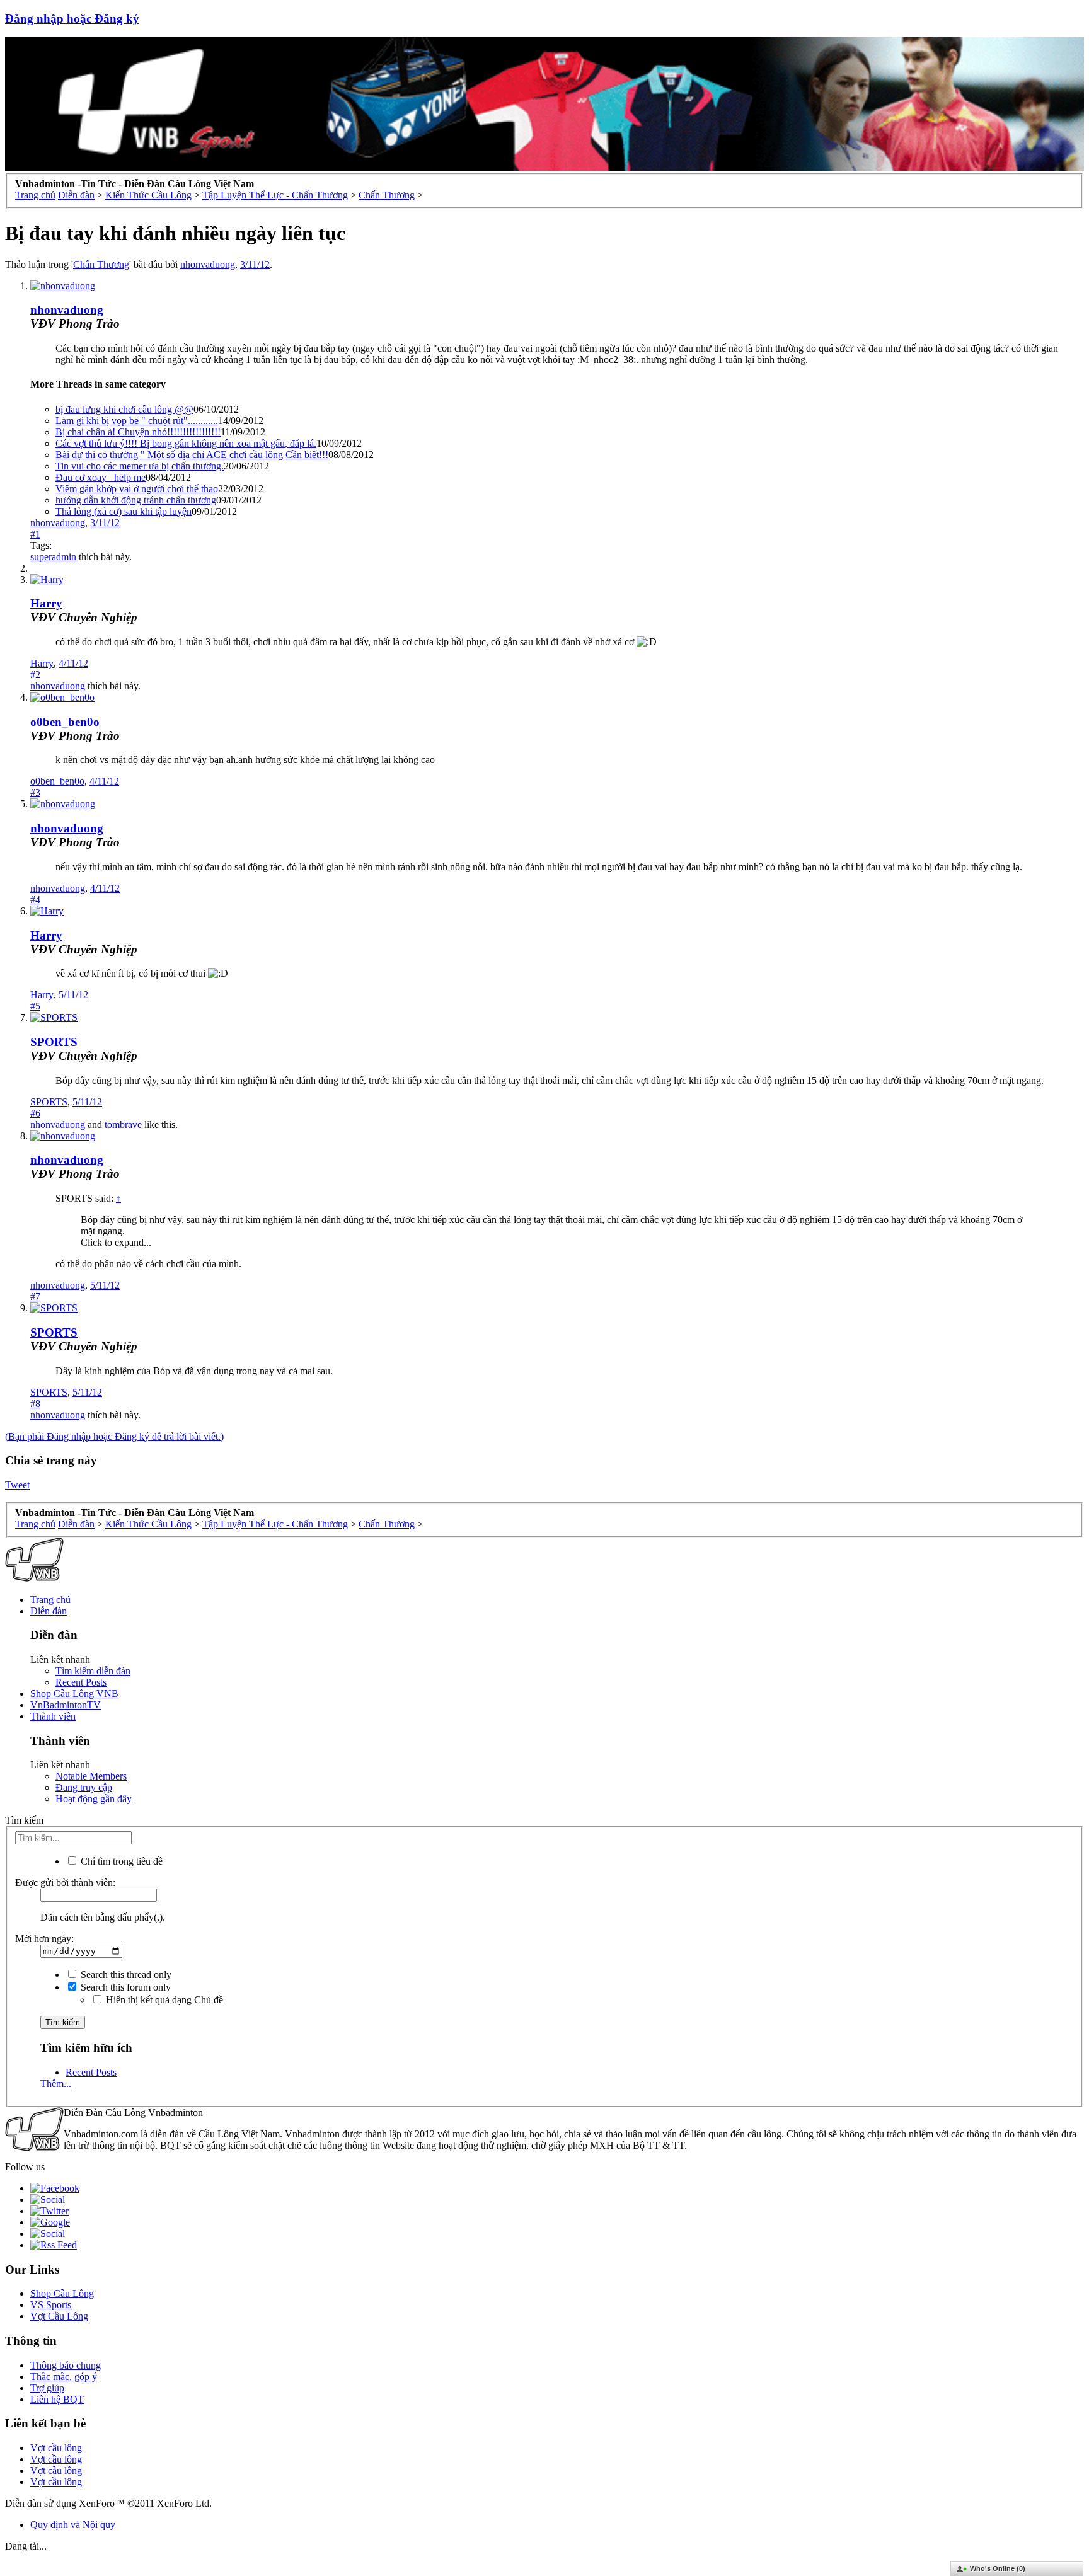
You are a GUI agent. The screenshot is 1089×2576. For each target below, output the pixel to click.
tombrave (123, 1124)
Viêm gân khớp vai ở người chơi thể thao (137, 489)
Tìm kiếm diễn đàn (93, 1671)
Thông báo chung (66, 2365)
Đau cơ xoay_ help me (101, 477)
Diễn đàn (49, 1611)
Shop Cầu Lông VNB (74, 1693)
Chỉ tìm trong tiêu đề (120, 1861)
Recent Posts (81, 1682)
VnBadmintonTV (66, 1705)
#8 (35, 1404)
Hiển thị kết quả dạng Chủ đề (163, 2000)
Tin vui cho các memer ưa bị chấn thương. (140, 466)
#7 (35, 1297)
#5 (35, 1006)
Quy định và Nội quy (73, 2525)
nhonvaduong (208, 264)
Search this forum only (124, 1987)
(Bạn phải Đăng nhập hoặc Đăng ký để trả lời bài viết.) (114, 1436)
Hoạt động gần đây (94, 1799)
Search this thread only (125, 1975)
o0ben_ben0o (65, 722)
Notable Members (91, 1776)
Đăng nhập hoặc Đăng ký (72, 19)
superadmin (53, 557)
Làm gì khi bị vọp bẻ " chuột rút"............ (137, 421)
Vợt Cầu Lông (59, 2316)
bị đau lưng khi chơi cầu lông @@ (124, 409)
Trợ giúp (47, 2388)
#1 (35, 534)
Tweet (17, 1485)
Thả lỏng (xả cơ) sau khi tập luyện (124, 511)
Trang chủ (50, 1600)
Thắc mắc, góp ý (64, 2377)
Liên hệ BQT (57, 2399)
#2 (35, 675)
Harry (46, 603)
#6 (35, 1113)
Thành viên (53, 1716)
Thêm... (56, 2084)
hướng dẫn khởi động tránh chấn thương (136, 500)
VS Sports (51, 2305)
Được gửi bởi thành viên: (65, 1883)
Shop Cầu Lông (62, 2293)
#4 (35, 900)
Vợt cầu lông (56, 2448)
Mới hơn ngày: (44, 1939)
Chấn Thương (101, 264)
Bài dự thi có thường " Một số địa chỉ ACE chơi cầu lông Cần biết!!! (192, 455)
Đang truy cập (84, 1787)
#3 (35, 792)
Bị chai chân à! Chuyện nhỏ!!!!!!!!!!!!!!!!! (138, 432)
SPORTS (54, 1042)
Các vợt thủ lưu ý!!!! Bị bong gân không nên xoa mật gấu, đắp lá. (186, 443)
